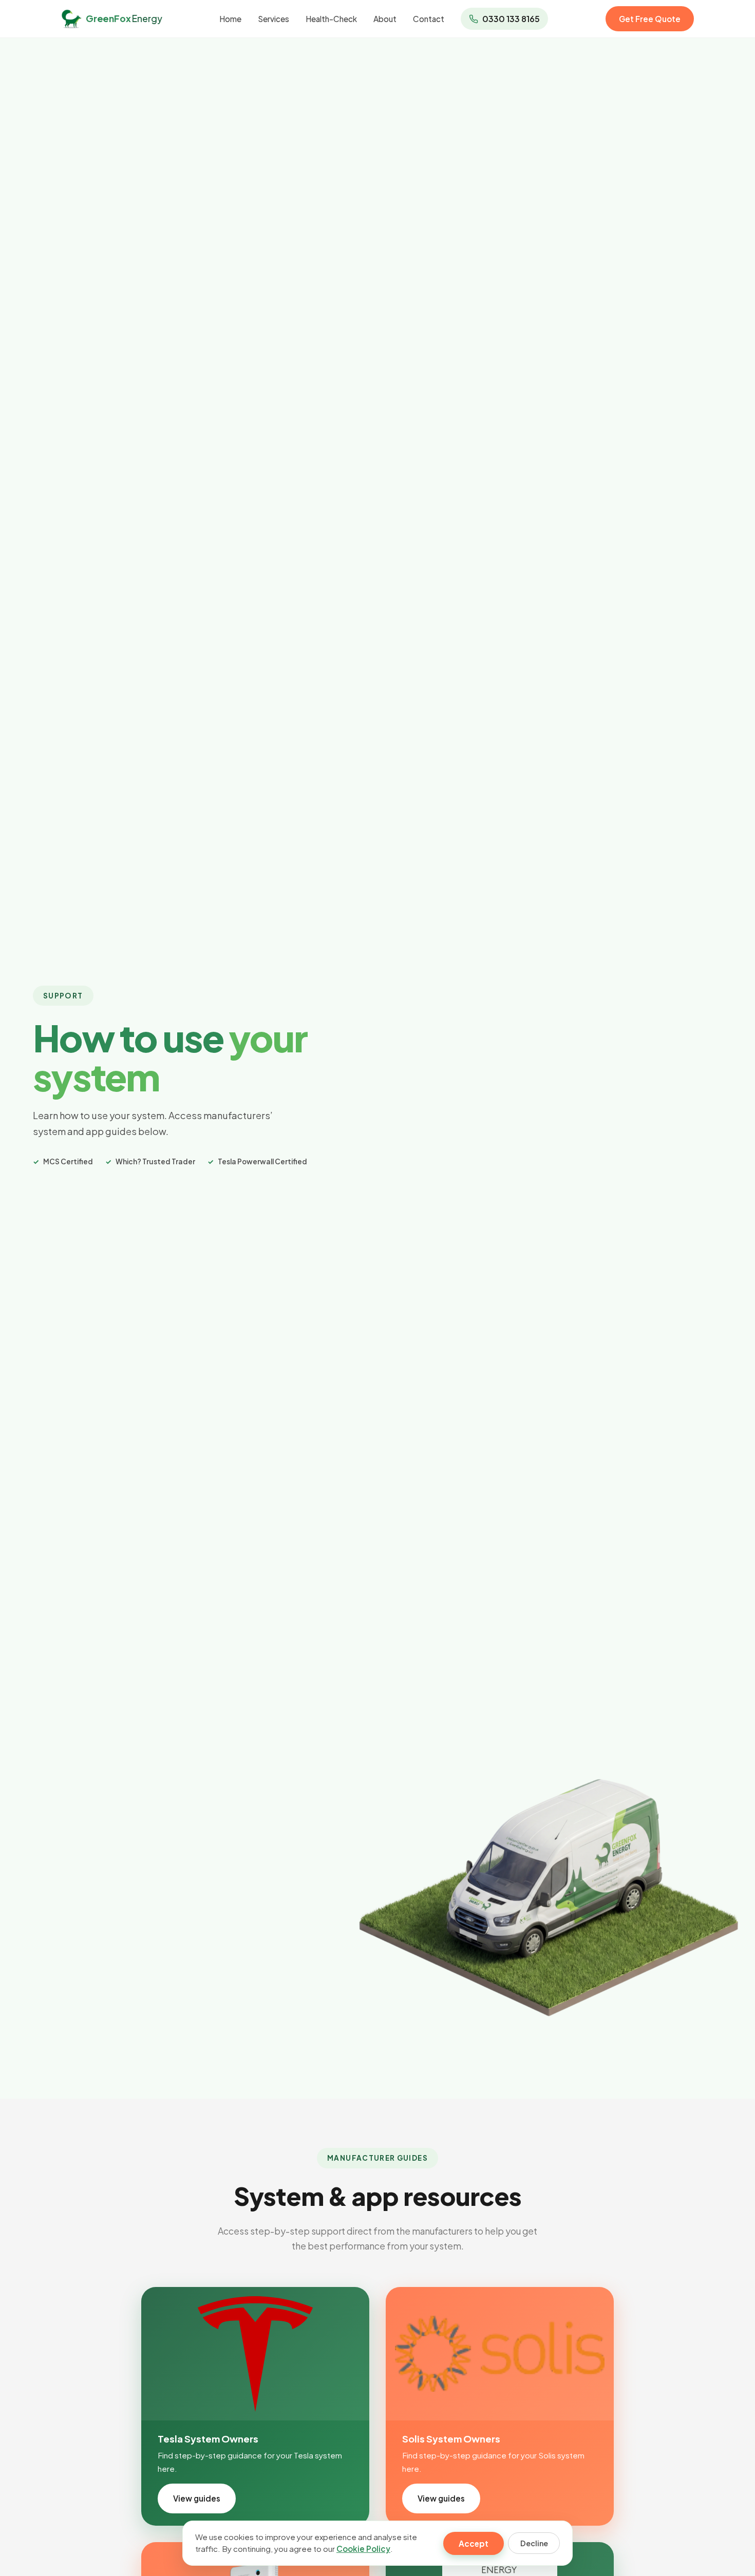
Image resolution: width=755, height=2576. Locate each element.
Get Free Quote (650, 19)
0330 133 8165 (511, 19)
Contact (429, 19)
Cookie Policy (363, 2549)
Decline (534, 2543)
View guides (197, 2498)
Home (230, 19)
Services (273, 19)
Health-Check (331, 19)
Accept (474, 2543)
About (385, 19)
